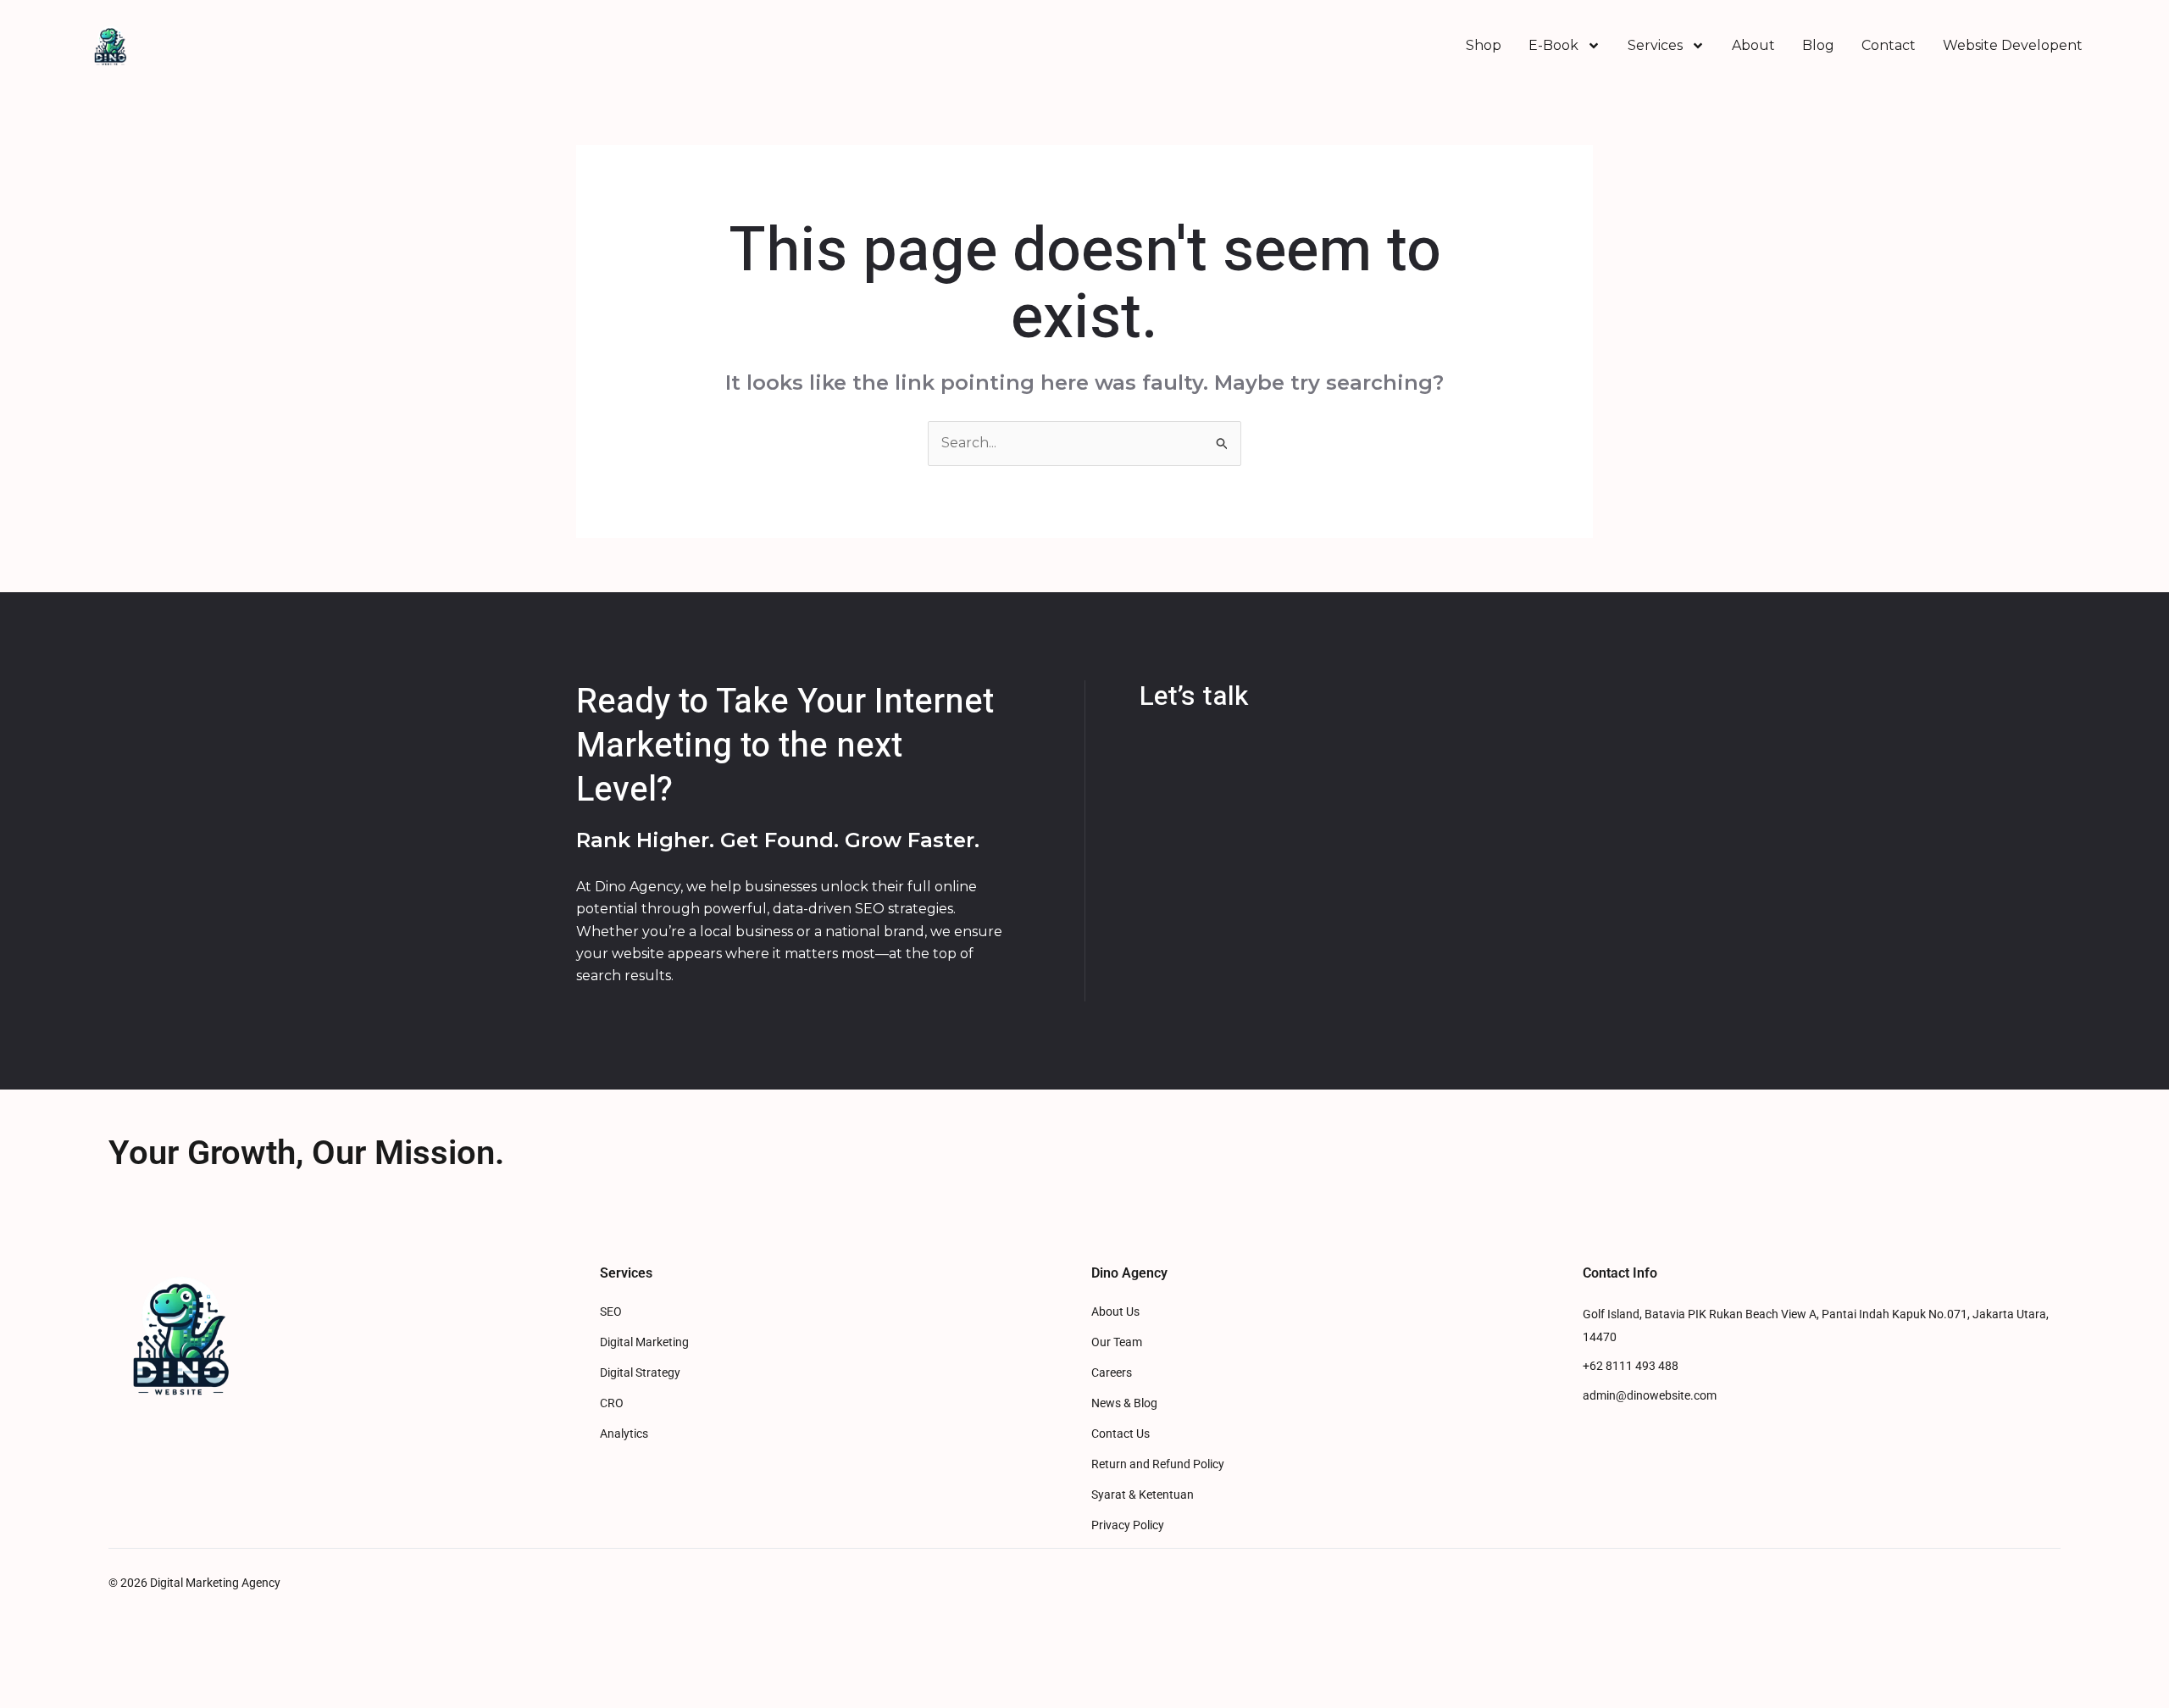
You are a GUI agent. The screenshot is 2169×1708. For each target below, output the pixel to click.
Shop (1484, 45)
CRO (612, 1403)
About (1753, 45)
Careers (1112, 1373)
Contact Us (1121, 1434)
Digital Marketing (644, 1342)
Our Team (1117, 1342)
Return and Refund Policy (1158, 1464)
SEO (611, 1312)
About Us (1115, 1312)
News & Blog (1124, 1403)
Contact (1889, 45)
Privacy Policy (1128, 1525)
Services (1655, 45)
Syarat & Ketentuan (1143, 1495)
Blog (1818, 45)
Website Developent (2013, 45)
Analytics (624, 1434)
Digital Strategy (640, 1373)
